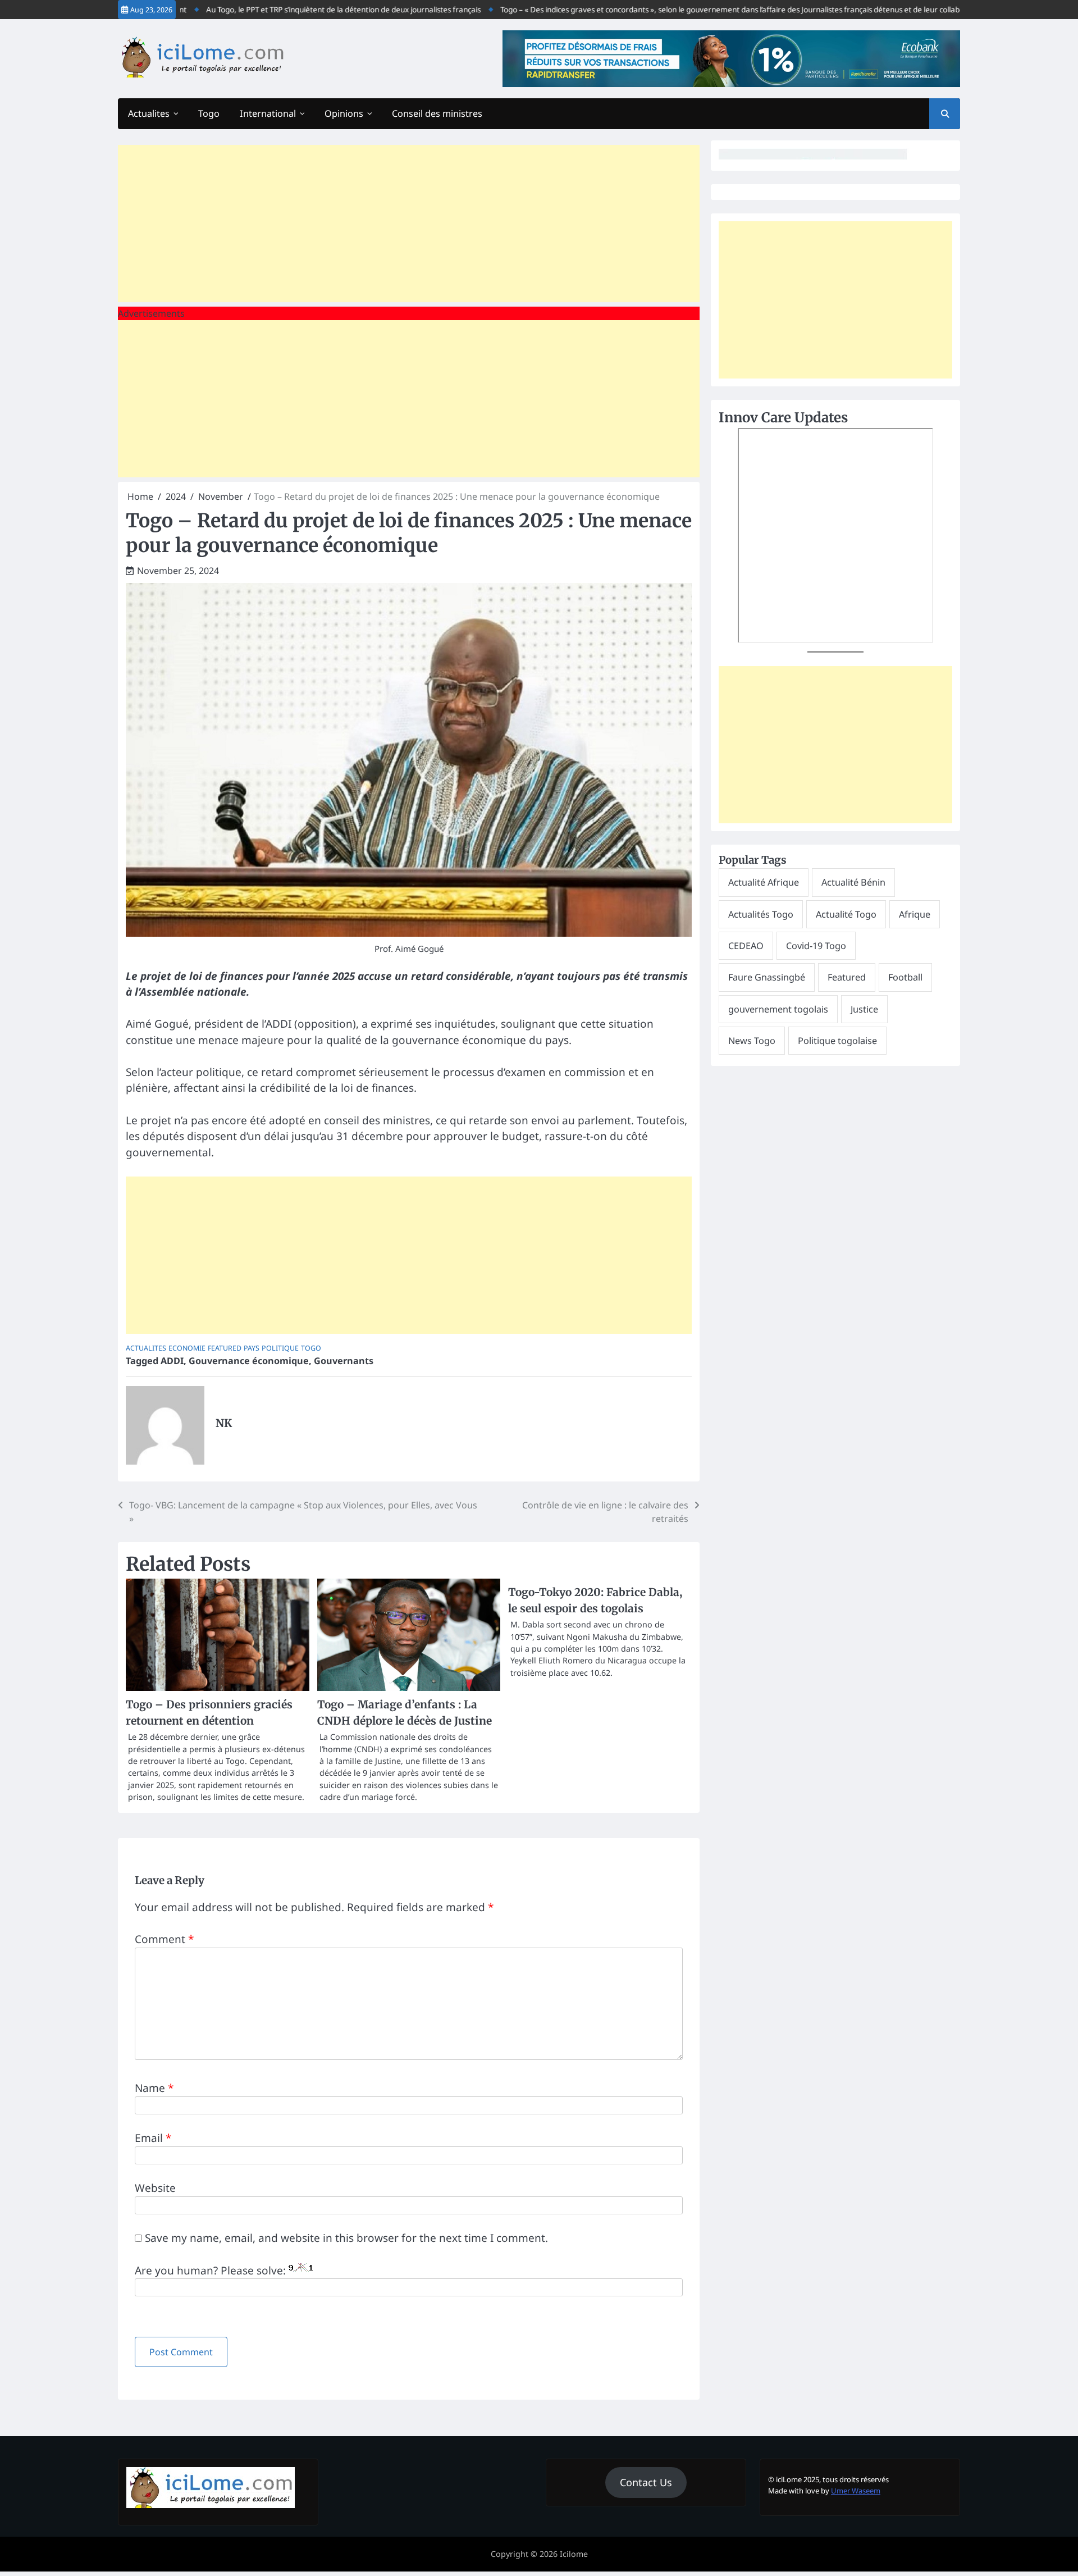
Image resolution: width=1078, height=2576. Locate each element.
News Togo (752, 1041)
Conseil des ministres (437, 113)
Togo (209, 113)
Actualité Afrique (764, 882)
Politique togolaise (837, 1041)
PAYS (252, 1348)
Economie (187, 1348)
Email (153, 2138)
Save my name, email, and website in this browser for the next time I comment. (346, 2238)
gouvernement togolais (778, 1009)
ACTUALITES (146, 1348)
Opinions (344, 113)
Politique (280, 1348)
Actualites (149, 113)
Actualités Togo (761, 914)
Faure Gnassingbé (767, 977)
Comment (164, 1939)
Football (905, 977)
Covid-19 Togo (816, 946)
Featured (225, 1348)
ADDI (172, 1361)
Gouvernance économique (249, 1361)
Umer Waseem (856, 2491)
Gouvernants (344, 1361)
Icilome (574, 2554)
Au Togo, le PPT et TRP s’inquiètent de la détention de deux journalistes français (303, 10)
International (268, 113)
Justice (864, 1009)
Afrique (915, 914)
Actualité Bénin (853, 882)
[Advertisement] (409, 224)
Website (155, 2188)
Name (154, 2088)
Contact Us (646, 2482)
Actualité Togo (846, 914)
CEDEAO (746, 946)
